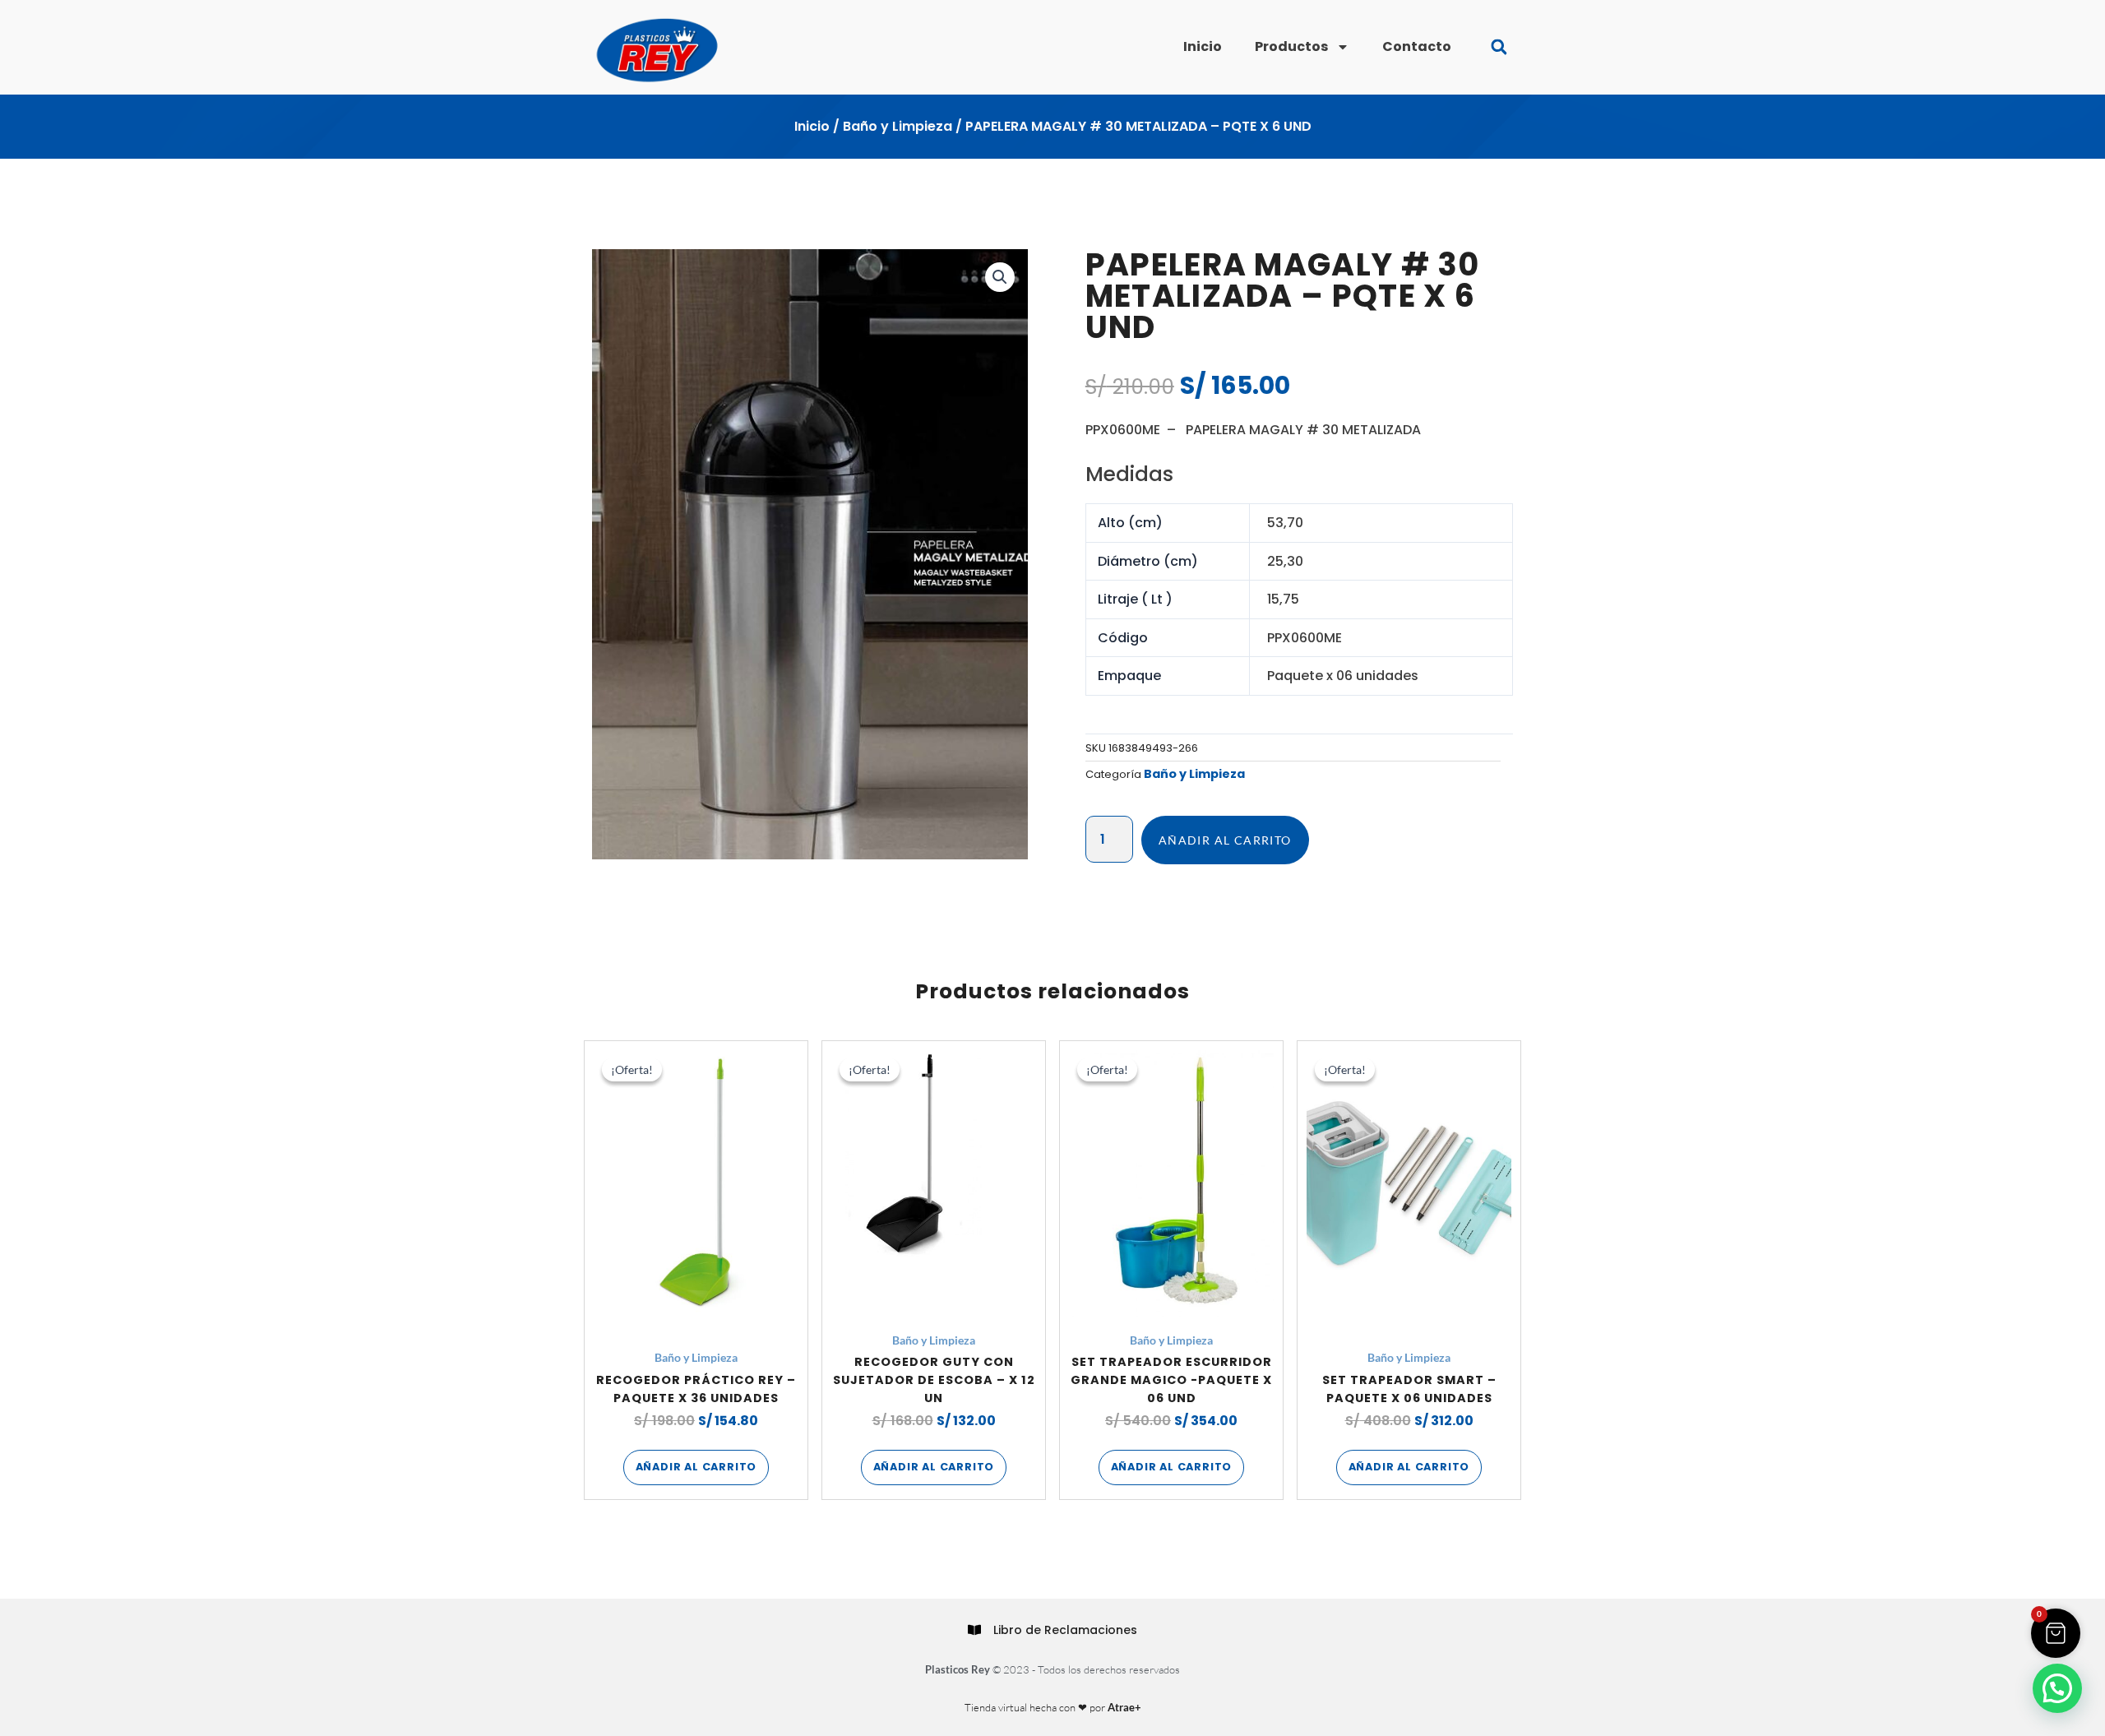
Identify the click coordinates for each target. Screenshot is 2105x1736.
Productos (1291, 46)
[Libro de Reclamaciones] (974, 1630)
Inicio (1203, 46)
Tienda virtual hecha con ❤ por (1053, 1707)
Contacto (1417, 46)
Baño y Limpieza (898, 126)
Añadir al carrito (1225, 840)
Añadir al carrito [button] (696, 1467)
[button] (1499, 47)
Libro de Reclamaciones (1065, 1630)
